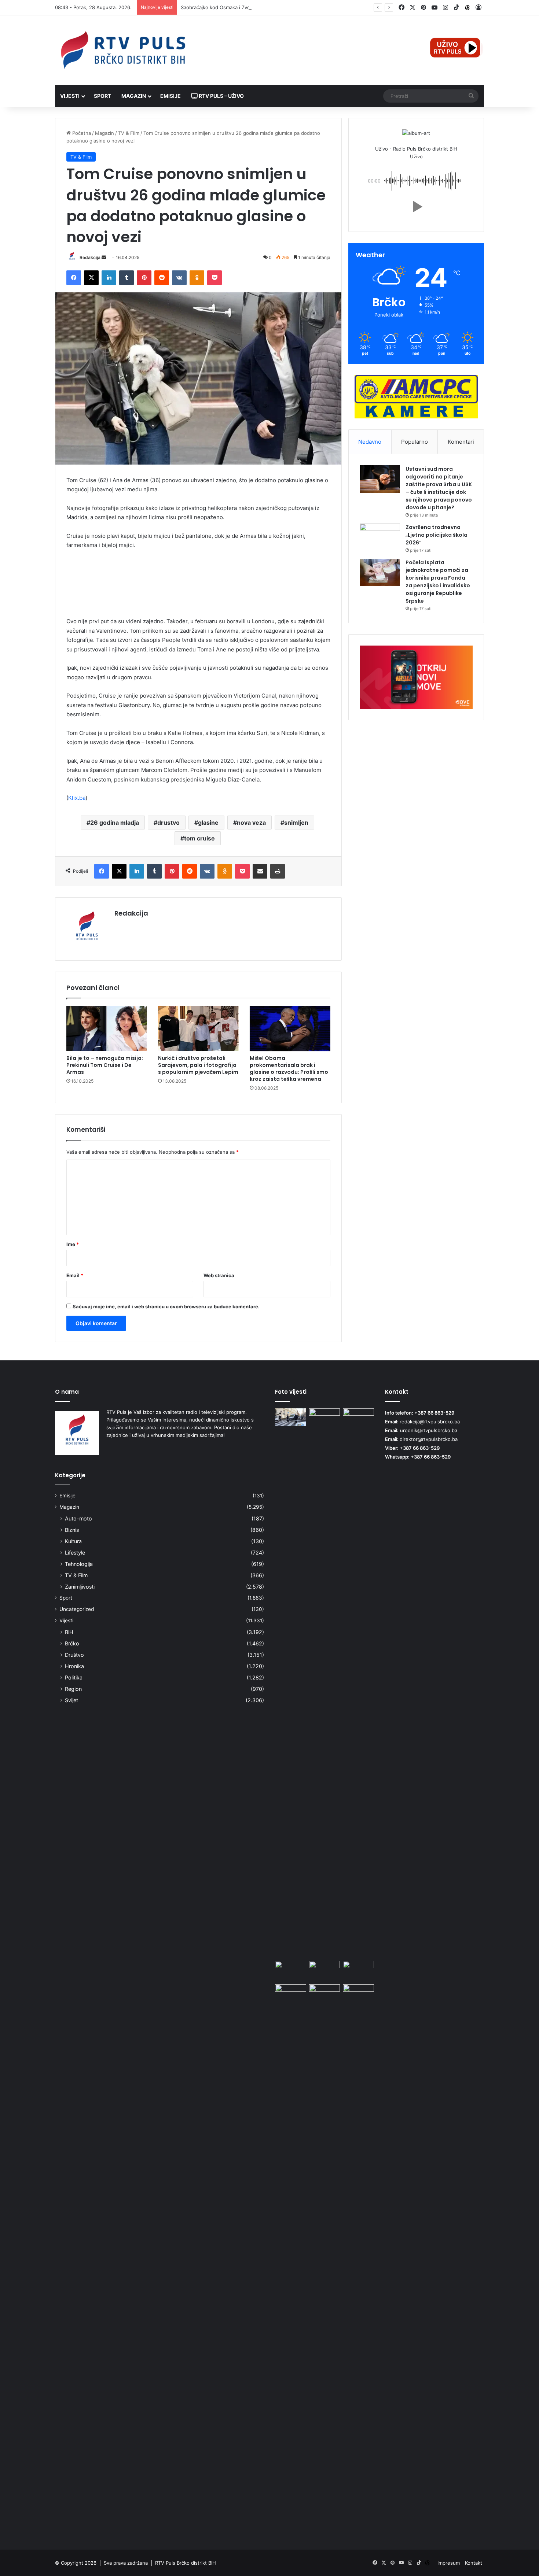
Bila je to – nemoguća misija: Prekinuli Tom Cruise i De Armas (105, 1065)
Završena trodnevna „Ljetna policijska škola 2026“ (437, 535)
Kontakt (474, 2563)
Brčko (72, 1643)
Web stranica (219, 1275)
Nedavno (370, 442)
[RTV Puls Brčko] (123, 50)
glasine (208, 823)
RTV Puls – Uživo (221, 96)
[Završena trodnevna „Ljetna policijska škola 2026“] (380, 537)
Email (75, 1275)
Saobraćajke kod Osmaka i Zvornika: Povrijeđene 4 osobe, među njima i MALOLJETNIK (279, 7)
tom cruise (199, 838)
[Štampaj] (278, 871)
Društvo (74, 1655)
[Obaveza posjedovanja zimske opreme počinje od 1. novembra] (325, 1970)
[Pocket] (214, 278)
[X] (91, 278)
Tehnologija (79, 1564)
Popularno (415, 442)
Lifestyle (75, 1553)
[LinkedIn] (109, 278)
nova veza (251, 823)
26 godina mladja (115, 823)
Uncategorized (77, 1609)
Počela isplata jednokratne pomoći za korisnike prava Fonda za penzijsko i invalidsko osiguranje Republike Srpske (438, 582)
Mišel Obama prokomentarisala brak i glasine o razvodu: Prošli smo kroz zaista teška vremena (289, 1069)
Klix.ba (77, 798)
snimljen (296, 823)
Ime (73, 1244)
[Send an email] (104, 257)
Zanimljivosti (80, 1587)
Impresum (449, 2563)
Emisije (170, 96)
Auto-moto (78, 1518)
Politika (74, 1677)
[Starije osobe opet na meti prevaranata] (291, 1993)
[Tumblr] (126, 278)
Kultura (73, 1541)
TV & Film (129, 133)
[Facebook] (74, 278)
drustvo (168, 823)
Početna (81, 133)
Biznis (72, 1530)
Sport (102, 96)
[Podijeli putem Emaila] (260, 871)
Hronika (74, 1666)
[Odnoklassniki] (197, 278)
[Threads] (467, 8)
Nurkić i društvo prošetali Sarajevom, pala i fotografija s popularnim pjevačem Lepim (198, 1065)
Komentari (461, 442)
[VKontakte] (179, 278)
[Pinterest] (144, 278)
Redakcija (90, 257)
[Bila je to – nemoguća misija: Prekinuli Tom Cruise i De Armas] (107, 1028)
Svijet (71, 1700)
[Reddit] (162, 278)
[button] (416, 207)
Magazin (134, 96)
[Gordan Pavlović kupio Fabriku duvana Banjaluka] (358, 1417)
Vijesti (70, 96)
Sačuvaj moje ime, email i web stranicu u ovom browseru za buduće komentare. (166, 1307)
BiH (69, 1632)
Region (73, 1689)
